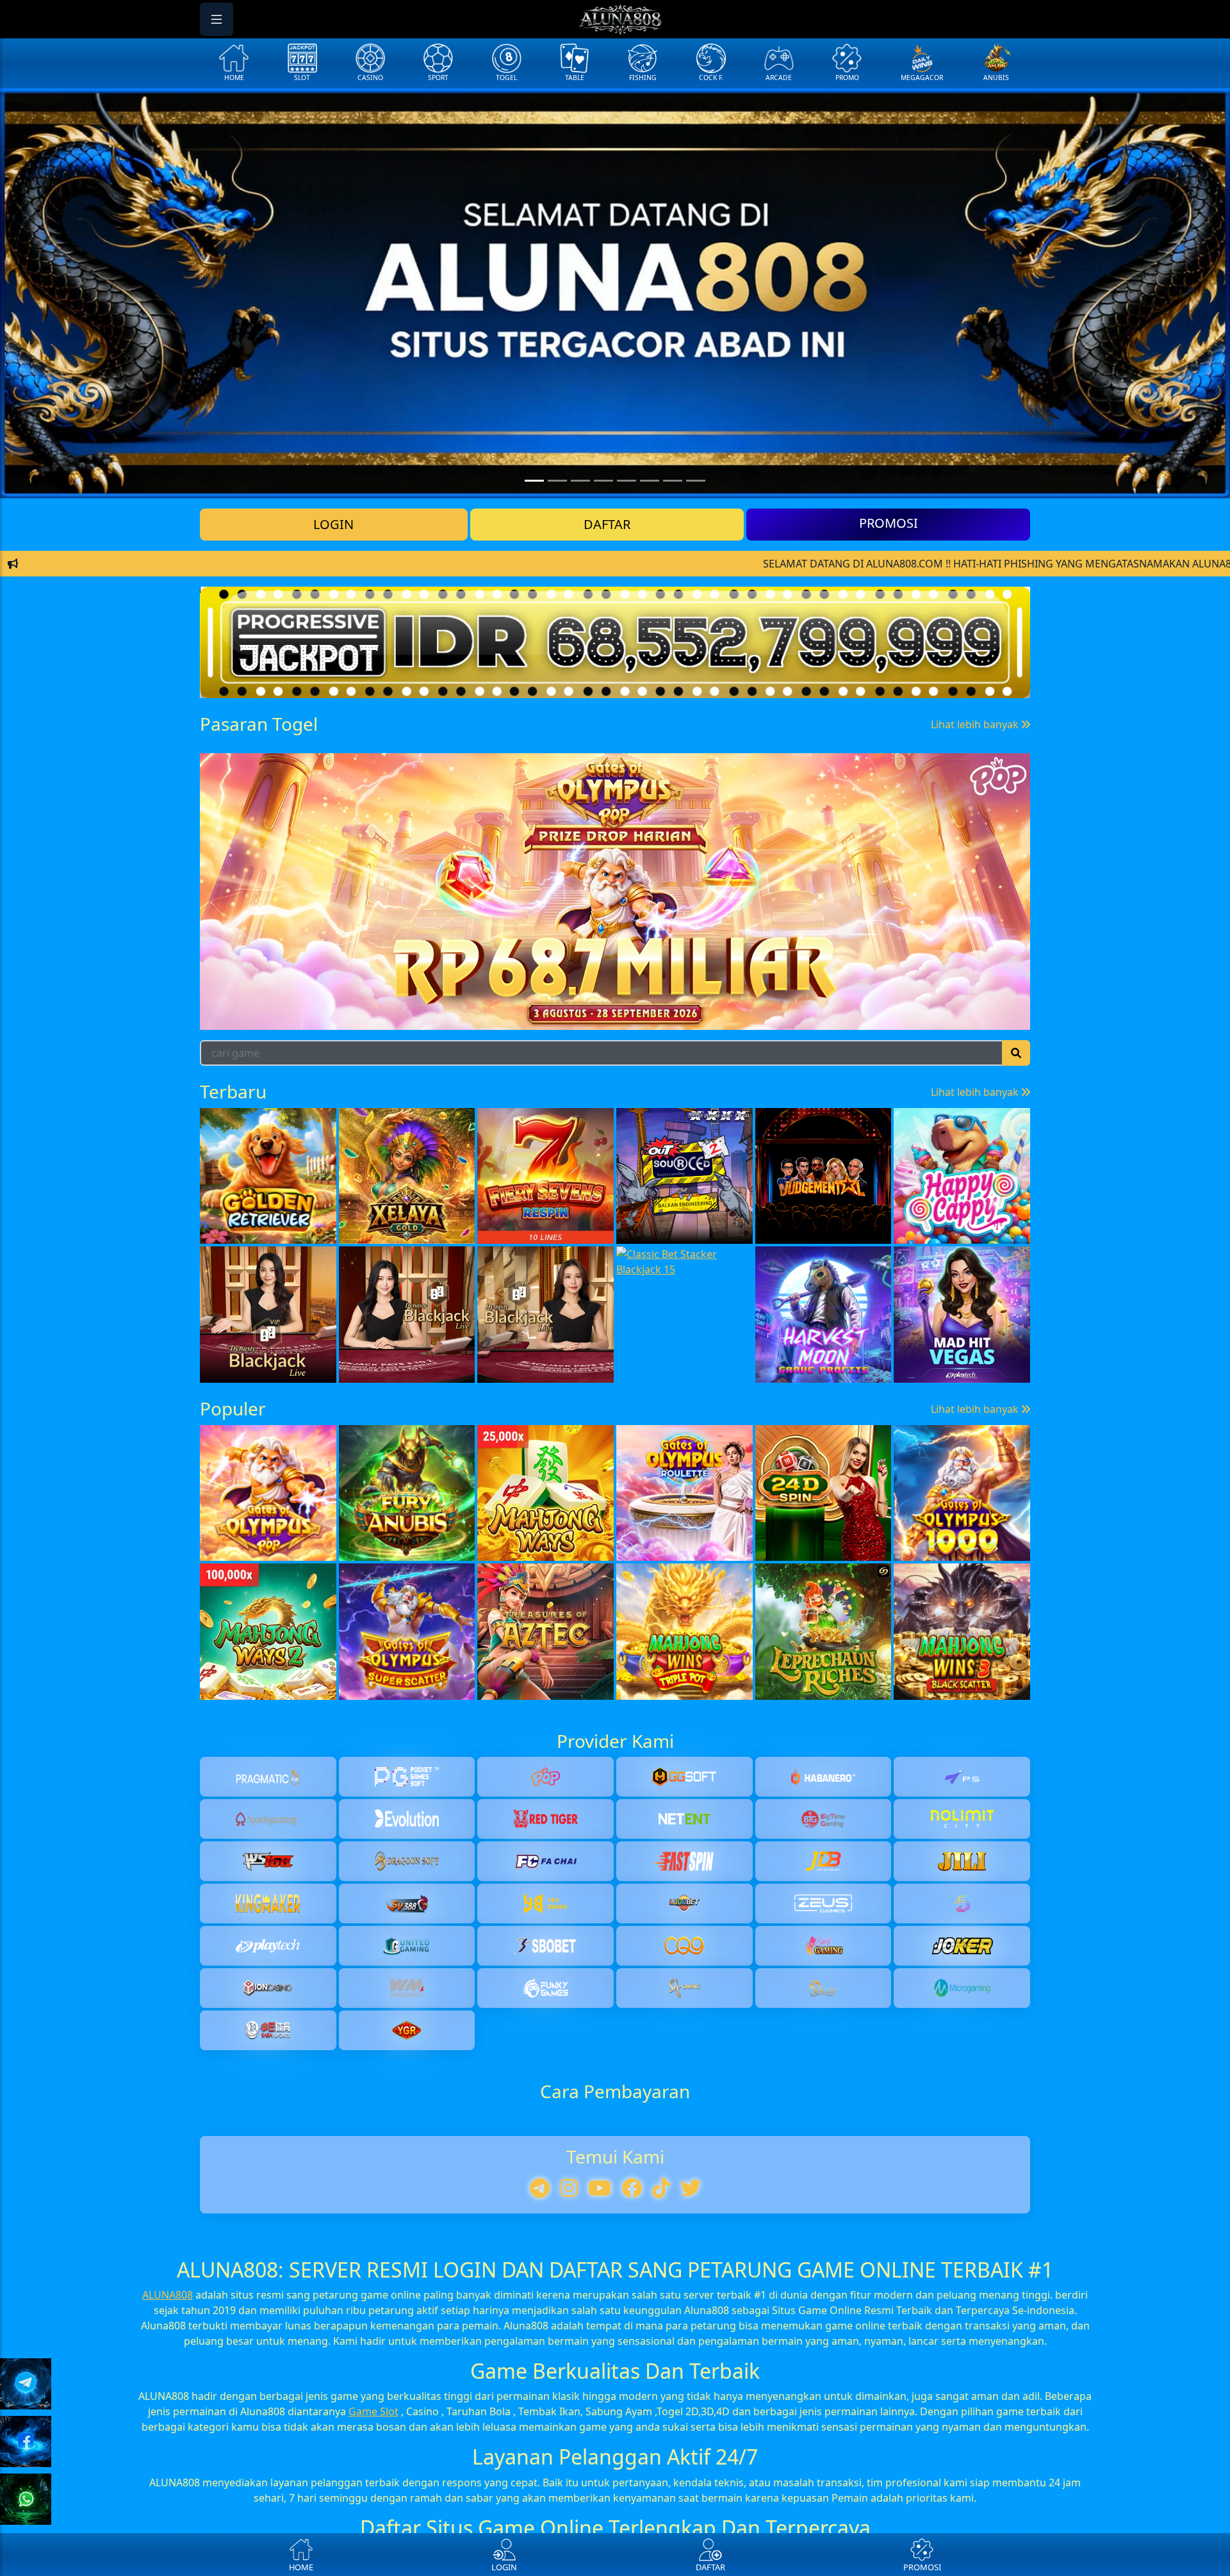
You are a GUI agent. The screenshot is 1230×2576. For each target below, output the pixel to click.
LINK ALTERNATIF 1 (615, 565)
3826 (801, 976)
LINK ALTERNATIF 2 (615, 605)
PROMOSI (889, 523)
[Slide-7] (696, 481)
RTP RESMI (615, 645)
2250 (615, 976)
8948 (522, 976)
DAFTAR (607, 524)
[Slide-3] (603, 481)
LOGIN (333, 524)
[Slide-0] (534, 481)
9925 (708, 976)
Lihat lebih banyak (976, 923)
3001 (336, 976)
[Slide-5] (650, 481)
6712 (429, 976)
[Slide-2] (580, 481)
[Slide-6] (673, 481)
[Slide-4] (627, 481)
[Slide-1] (557, 481)
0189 (243, 976)
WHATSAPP (615, 684)
